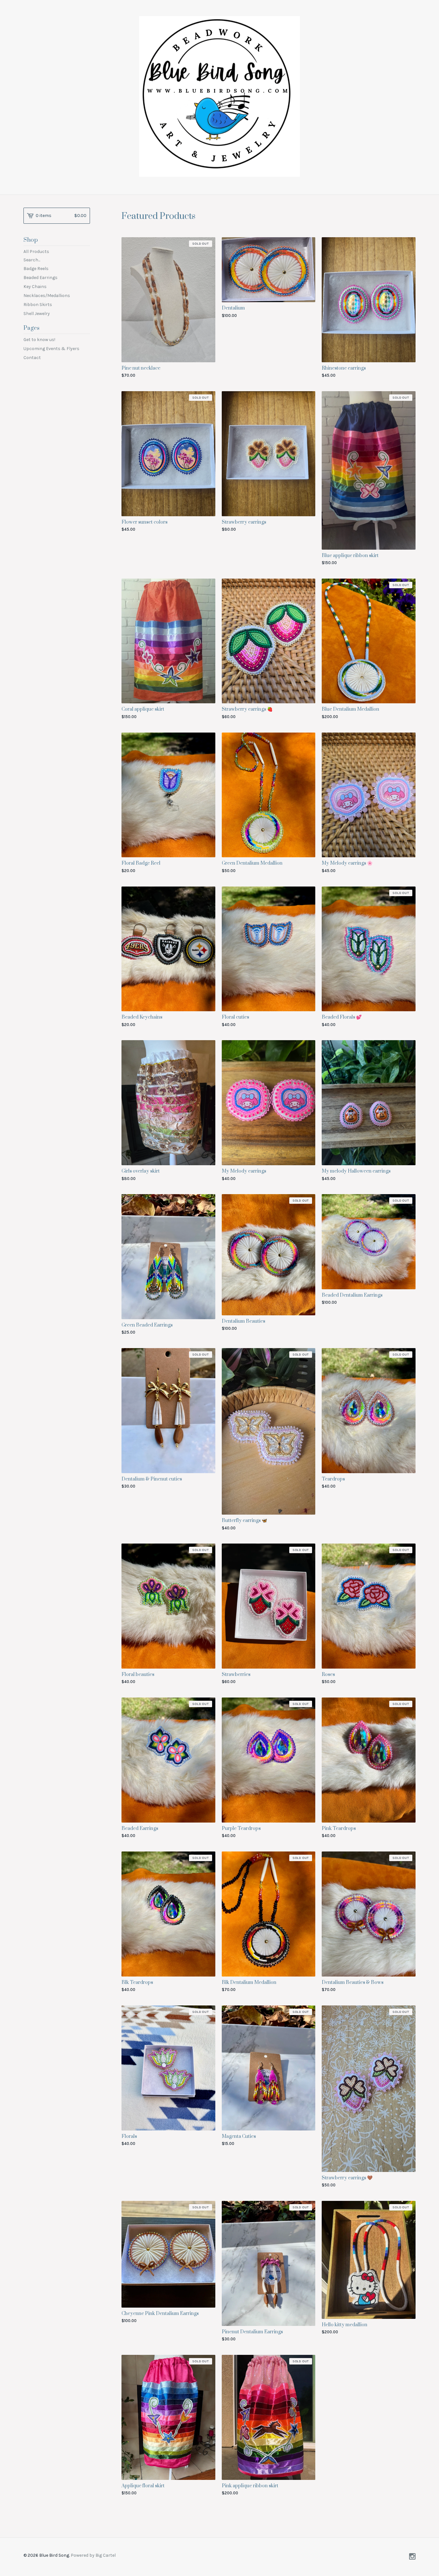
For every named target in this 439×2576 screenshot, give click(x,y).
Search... (32, 260)
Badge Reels (36, 269)
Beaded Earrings (40, 278)
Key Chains (35, 287)
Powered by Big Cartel (93, 2555)
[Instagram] (412, 2557)
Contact (32, 358)
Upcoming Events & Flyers (51, 349)
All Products (36, 252)
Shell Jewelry (37, 314)
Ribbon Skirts (38, 305)
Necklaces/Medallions (47, 296)
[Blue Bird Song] (219, 96)
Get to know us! (39, 340)
